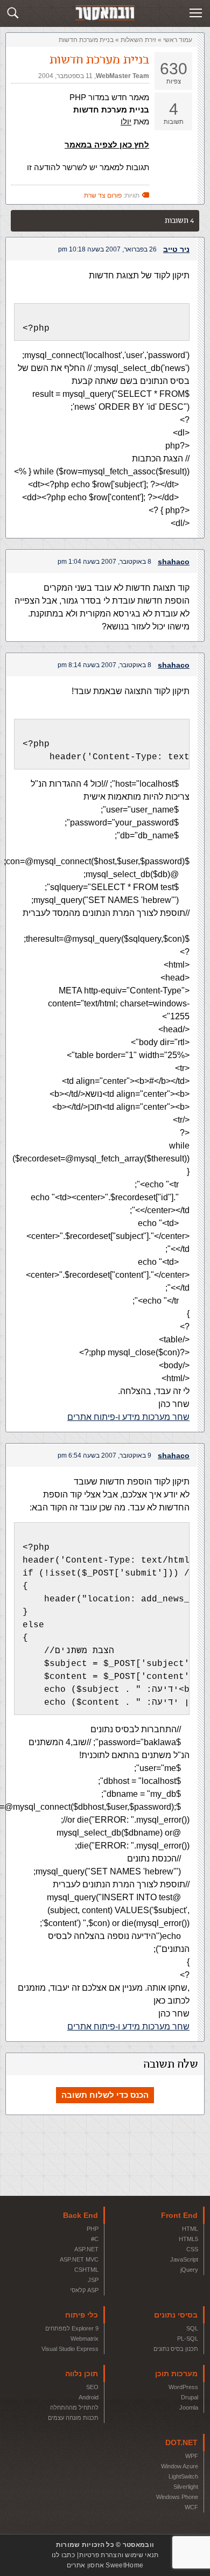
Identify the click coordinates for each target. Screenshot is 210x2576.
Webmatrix (85, 2339)
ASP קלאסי (84, 2290)
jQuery (189, 2270)
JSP (93, 2280)
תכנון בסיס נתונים (176, 2349)
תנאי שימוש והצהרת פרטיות (119, 2555)
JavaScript (184, 2259)
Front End (179, 2215)
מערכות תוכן (176, 2374)
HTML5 (188, 2239)
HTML (190, 2229)
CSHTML (86, 2270)
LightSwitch (183, 2476)
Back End (80, 2215)
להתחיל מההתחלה (74, 2407)
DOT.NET (181, 2442)
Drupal (190, 2397)
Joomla (189, 2407)
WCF (191, 2507)
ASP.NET (86, 2249)
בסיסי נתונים (176, 2315)
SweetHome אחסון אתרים (105, 2565)
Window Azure (180, 2466)
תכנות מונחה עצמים (73, 2418)
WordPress (183, 2387)
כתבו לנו (63, 2555)
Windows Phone (177, 2497)
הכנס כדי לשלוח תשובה (105, 2095)
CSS (192, 2249)
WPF (192, 2456)
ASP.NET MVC (79, 2259)
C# (95, 2239)
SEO (92, 2387)
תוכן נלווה (82, 2374)
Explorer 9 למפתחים (72, 2328)
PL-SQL (188, 2339)
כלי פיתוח (82, 2315)
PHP (93, 2229)
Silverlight (186, 2487)
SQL (192, 2328)
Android (89, 2397)
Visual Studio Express (70, 2349)
